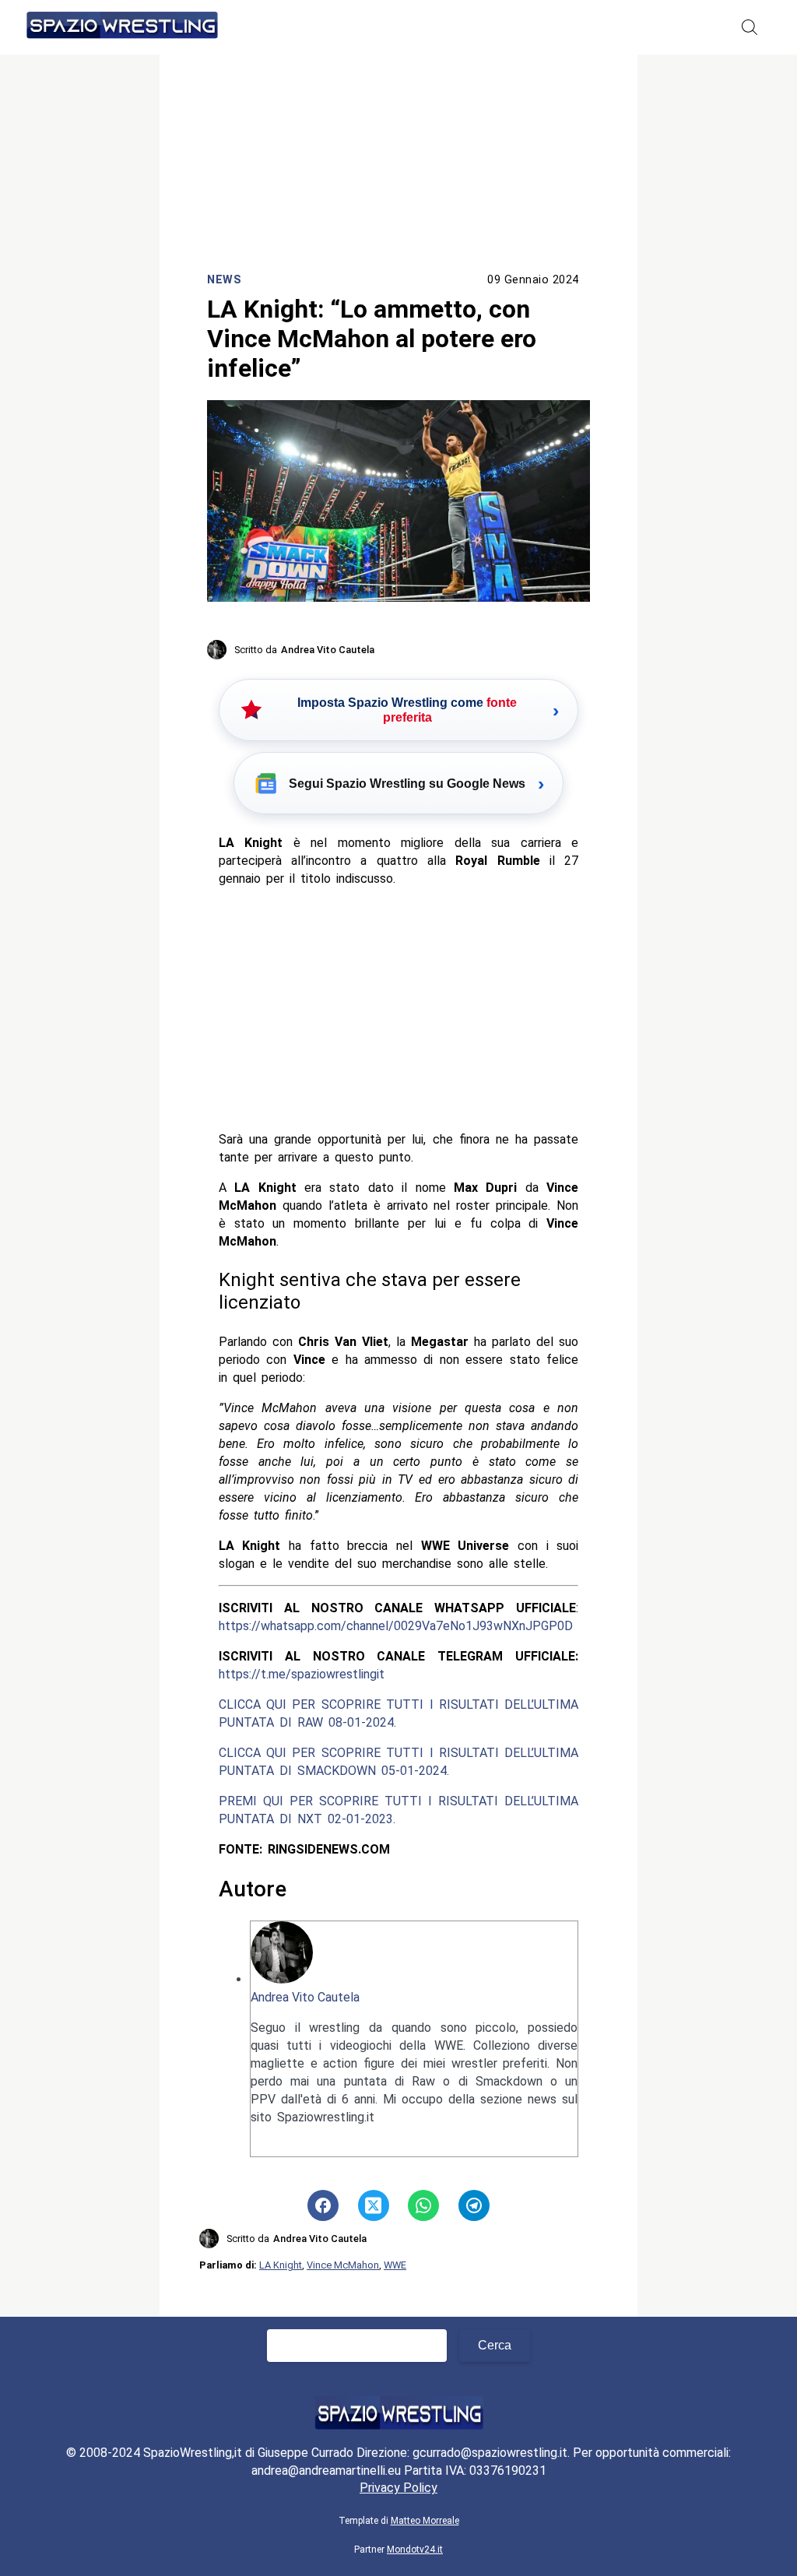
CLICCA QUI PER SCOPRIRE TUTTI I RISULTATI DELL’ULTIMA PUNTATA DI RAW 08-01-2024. (399, 1713)
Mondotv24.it (415, 2550)
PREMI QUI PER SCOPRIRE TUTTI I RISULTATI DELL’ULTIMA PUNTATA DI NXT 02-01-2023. (399, 1810)
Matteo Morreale (425, 2521)
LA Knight (281, 2265)
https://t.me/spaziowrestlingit (302, 1674)
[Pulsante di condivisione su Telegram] (474, 2205)
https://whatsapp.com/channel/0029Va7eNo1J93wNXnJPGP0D (396, 1626)
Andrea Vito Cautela (305, 1997)
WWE (395, 2265)
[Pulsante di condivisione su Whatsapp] (423, 2205)
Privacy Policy (398, 2488)
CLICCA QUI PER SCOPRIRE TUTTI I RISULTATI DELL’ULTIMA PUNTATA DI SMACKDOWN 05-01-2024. (399, 1762)
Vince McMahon (343, 2265)
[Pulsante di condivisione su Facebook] (323, 2205)
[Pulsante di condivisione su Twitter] (374, 2205)
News (224, 280)
